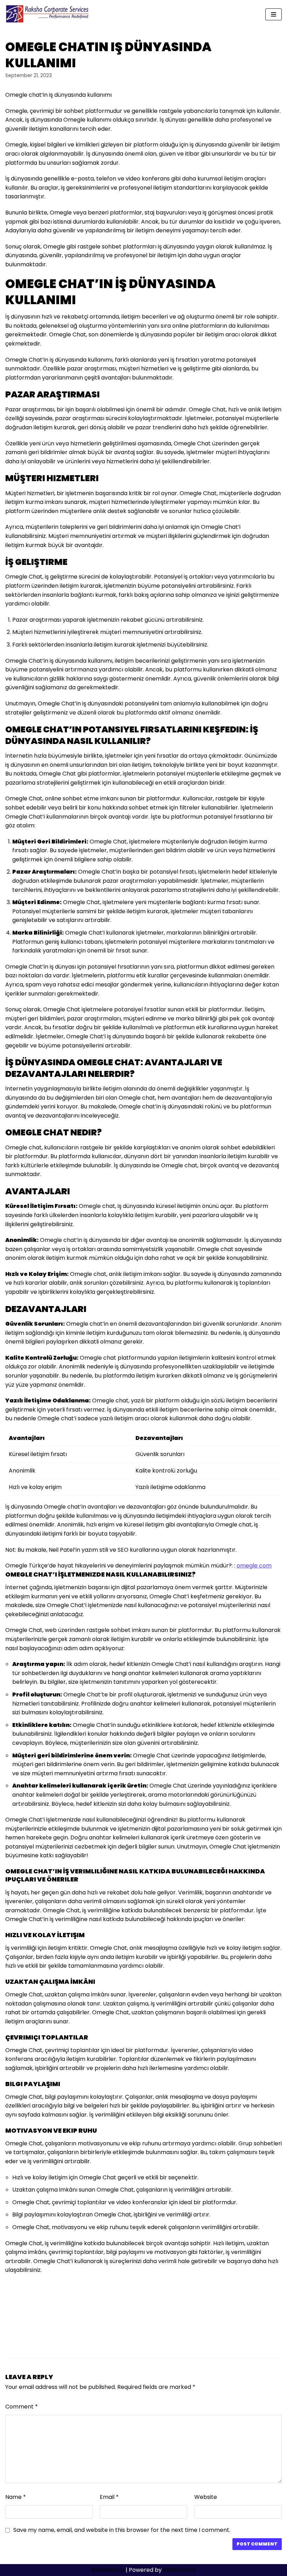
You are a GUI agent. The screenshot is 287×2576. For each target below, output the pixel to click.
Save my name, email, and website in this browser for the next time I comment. (122, 2530)
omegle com (254, 1566)
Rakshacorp (108, 2570)
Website (206, 2497)
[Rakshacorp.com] (48, 14)
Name (16, 2497)
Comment (22, 2407)
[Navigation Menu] (274, 14)
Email (109, 2497)
